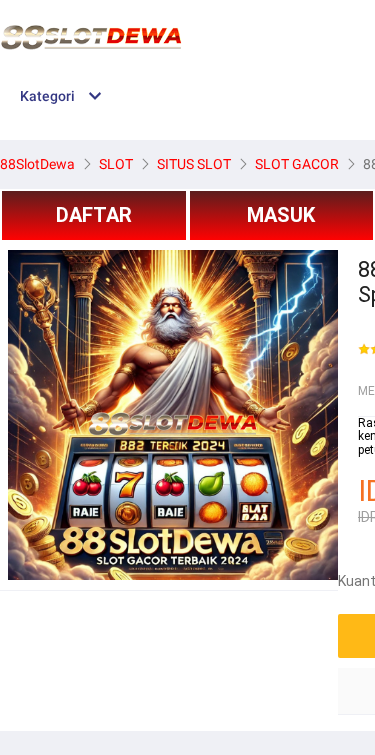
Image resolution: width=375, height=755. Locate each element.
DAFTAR (94, 215)
